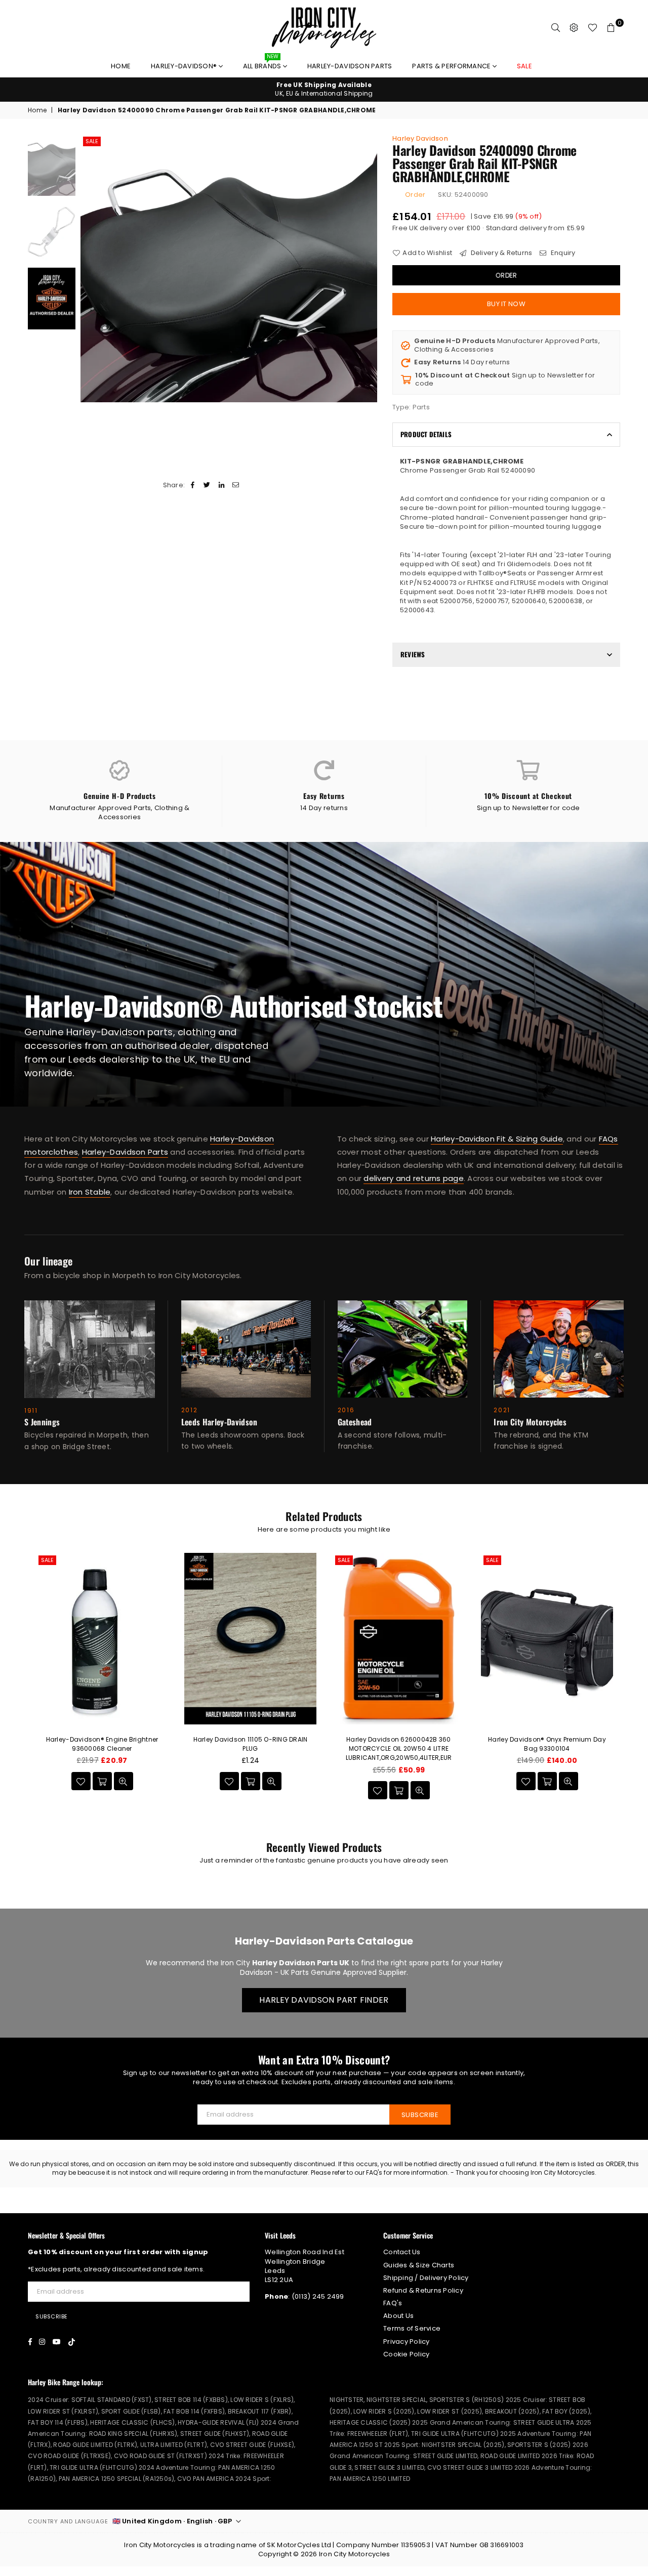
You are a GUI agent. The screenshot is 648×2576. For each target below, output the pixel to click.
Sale (92, 141)
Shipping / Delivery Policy (426, 2278)
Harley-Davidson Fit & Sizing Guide (497, 1139)
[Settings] (574, 28)
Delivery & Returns (500, 253)
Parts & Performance (452, 66)
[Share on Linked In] (221, 485)
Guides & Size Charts (419, 2265)
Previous (89, 268)
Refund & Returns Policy (423, 2290)
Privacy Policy (407, 2341)
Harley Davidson (420, 138)
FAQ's (393, 2303)
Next (368, 268)
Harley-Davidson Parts (350, 66)
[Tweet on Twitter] (207, 485)
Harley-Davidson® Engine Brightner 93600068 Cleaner (102, 1744)
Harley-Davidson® (185, 66)
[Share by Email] (236, 485)
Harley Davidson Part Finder (324, 2000)
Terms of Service (412, 2328)
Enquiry (562, 253)
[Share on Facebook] (193, 485)
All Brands (263, 64)
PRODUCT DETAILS (426, 434)
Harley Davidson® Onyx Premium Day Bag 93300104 (547, 1744)
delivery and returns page (414, 1179)
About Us (398, 2316)
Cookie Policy (406, 2354)
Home (121, 66)
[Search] (556, 28)
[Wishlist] (593, 28)
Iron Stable (90, 1192)
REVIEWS (413, 654)
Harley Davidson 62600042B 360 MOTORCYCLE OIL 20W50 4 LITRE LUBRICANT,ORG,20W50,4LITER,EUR (399, 1748)
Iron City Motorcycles (354, 2554)
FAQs (609, 1139)
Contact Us (402, 2252)
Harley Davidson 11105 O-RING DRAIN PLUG (251, 1744)
